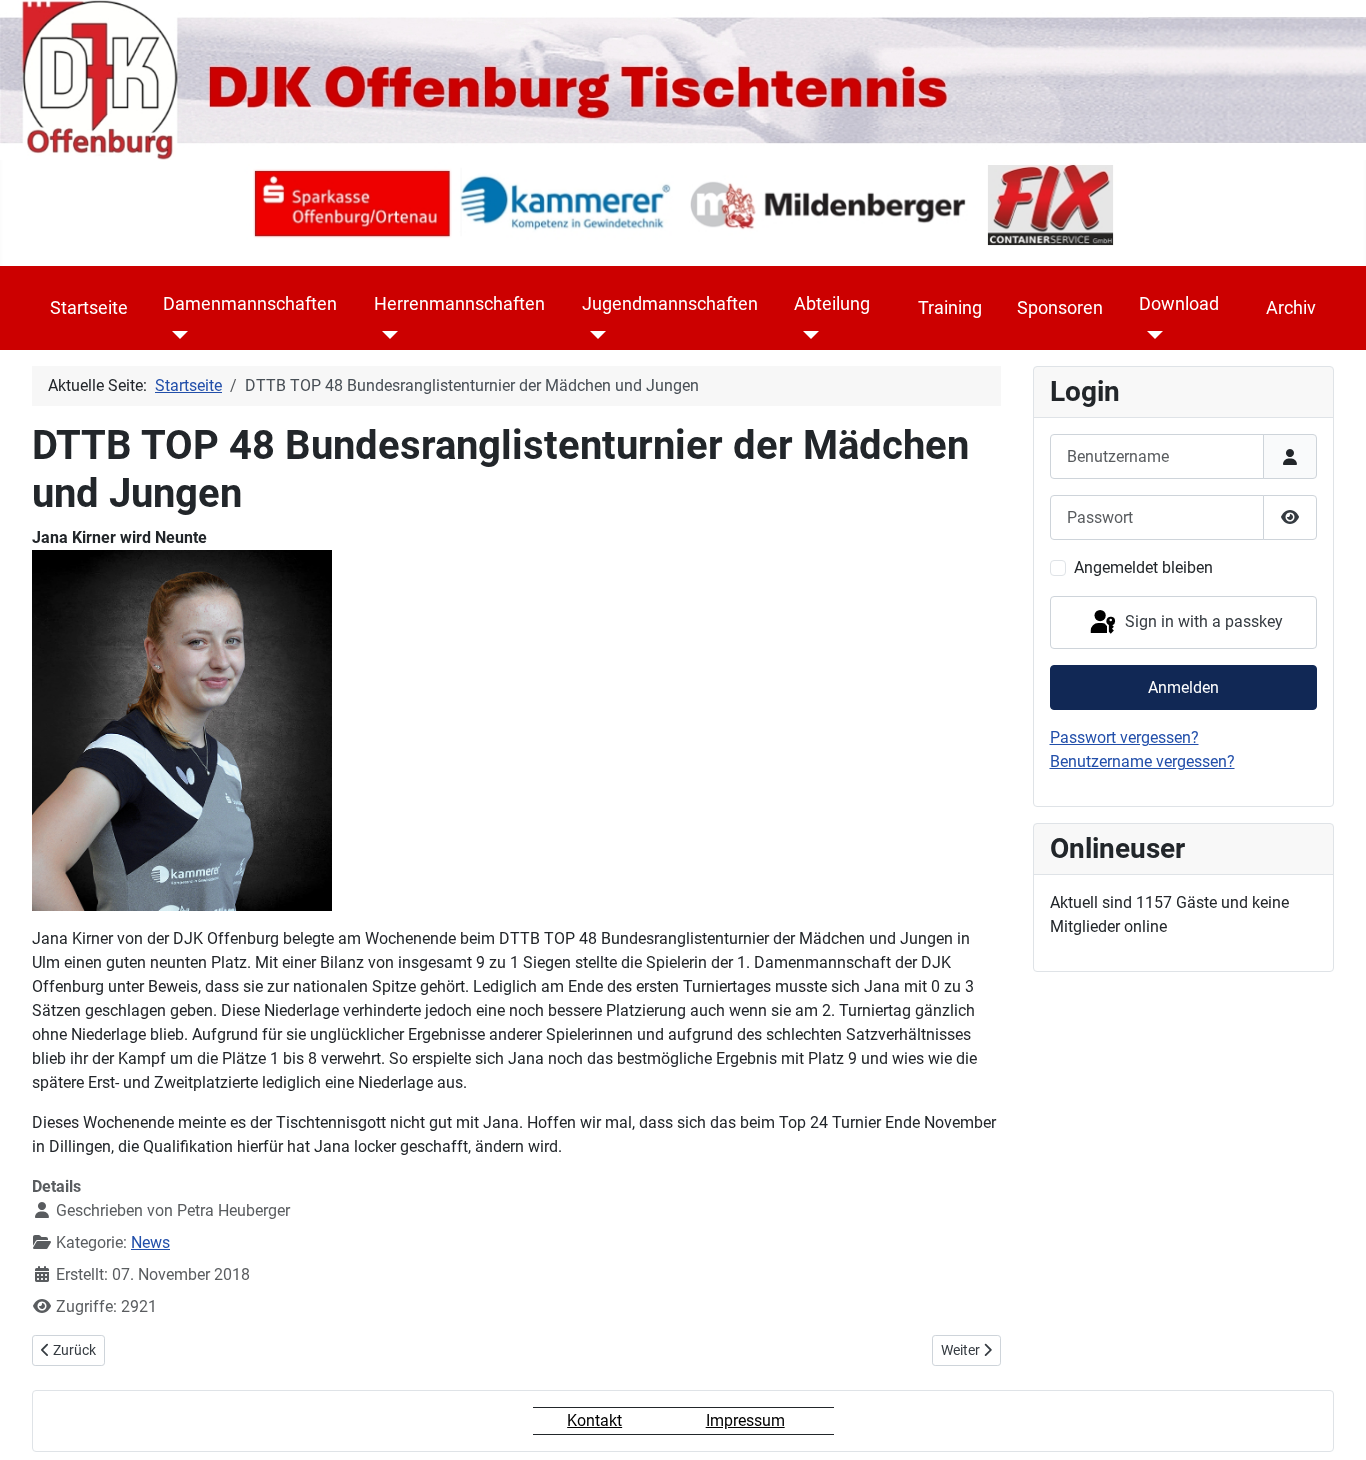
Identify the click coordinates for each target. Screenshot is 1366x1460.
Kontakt (594, 1420)
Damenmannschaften (250, 304)
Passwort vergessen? (1124, 737)
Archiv (1291, 308)
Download (1179, 304)
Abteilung (832, 304)
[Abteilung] (806, 335)
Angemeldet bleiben (1143, 567)
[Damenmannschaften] (175, 335)
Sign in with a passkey (1202, 621)
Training (950, 308)
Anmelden (1183, 687)
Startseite (89, 308)
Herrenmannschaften (459, 304)
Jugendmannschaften (670, 304)
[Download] (1151, 335)
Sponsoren (1060, 308)
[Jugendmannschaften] (594, 335)
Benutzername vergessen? (1142, 761)
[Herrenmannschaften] (386, 335)
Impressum (745, 1420)
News (150, 1242)
